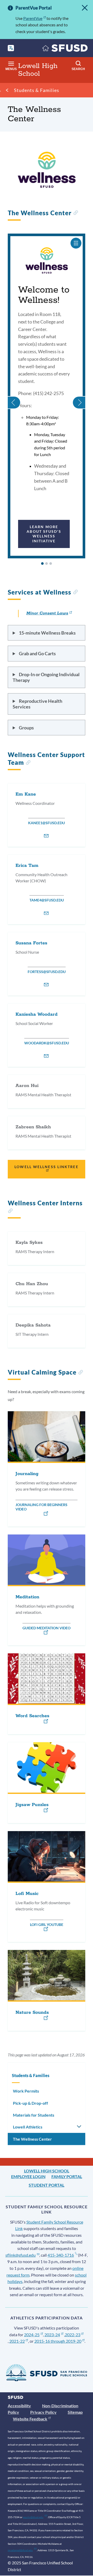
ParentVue (33, 18)
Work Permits (26, 2091)
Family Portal (67, 2176)
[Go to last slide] (14, 396)
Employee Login (28, 2176)
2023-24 (52, 2335)
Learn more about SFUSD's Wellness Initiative (44, 534)
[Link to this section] (76, 213)
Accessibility (19, 2406)
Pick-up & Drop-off (30, 2103)
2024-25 (32, 2335)
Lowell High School (47, 2171)
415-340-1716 (61, 2255)
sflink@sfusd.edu (21, 2255)
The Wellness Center (32, 2139)
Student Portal (47, 2185)
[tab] (42, 564)
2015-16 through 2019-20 (58, 2341)
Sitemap (75, 2412)
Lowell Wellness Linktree (46, 1167)
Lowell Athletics (28, 2127)
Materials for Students (34, 2115)
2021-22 (17, 2341)
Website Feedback (30, 2419)
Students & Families (37, 90)
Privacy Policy (43, 2412)
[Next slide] (79, 396)
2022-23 (73, 2335)
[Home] (65, 49)
